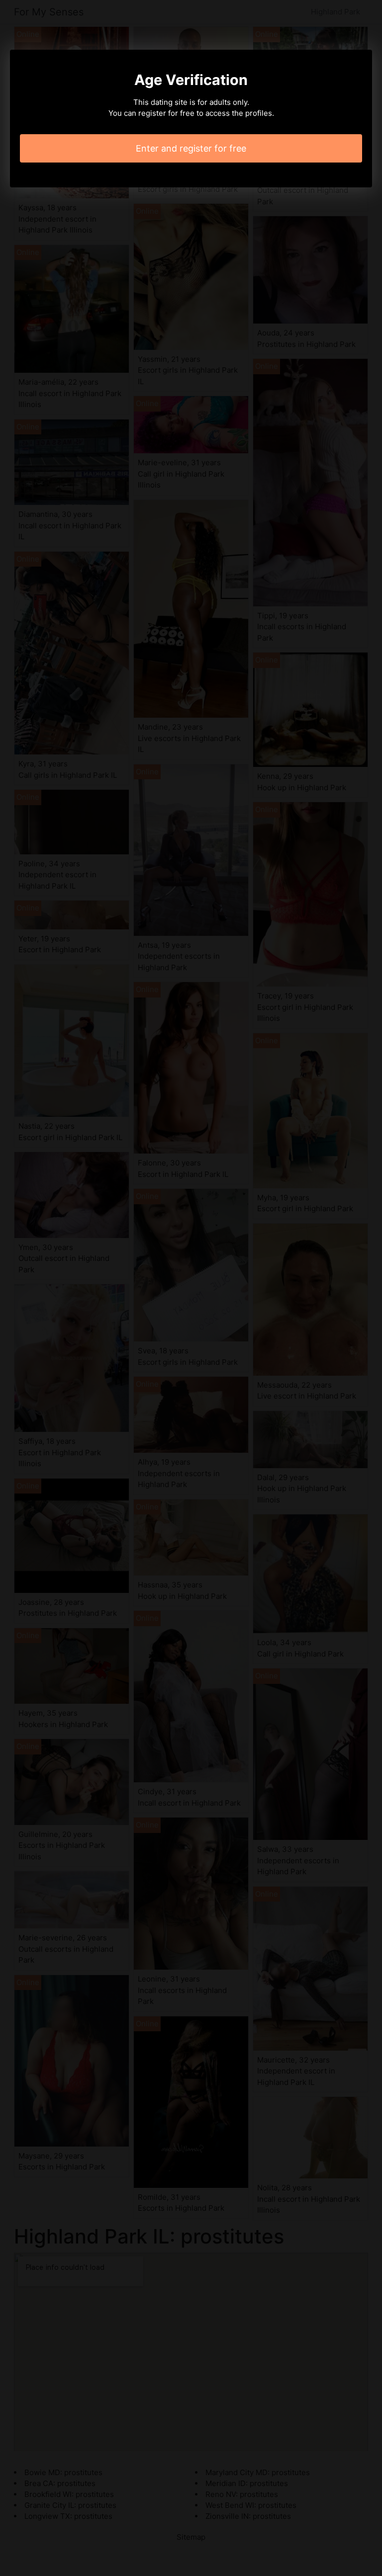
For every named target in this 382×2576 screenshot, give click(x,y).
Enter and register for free (191, 148)
